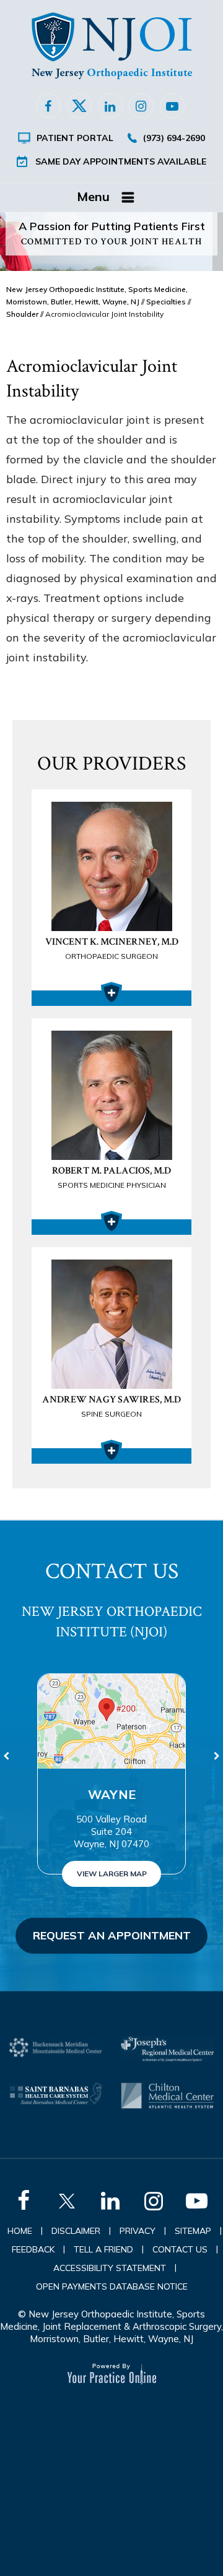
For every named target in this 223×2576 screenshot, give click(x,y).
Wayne (112, 1794)
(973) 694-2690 (174, 138)
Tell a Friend (103, 2249)
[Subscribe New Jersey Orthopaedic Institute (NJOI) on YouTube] (172, 106)
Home (20, 2231)
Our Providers (111, 764)
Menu (93, 196)
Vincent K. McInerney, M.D (112, 948)
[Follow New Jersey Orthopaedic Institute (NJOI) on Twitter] (79, 106)
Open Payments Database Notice (112, 2286)
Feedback (33, 2249)
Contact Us (180, 2249)
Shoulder (22, 314)
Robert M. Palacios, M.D (111, 1177)
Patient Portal (75, 138)
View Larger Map (112, 1874)
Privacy (138, 2231)
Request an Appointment (112, 1935)
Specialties (166, 302)
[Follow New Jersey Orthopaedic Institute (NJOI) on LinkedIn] (110, 106)
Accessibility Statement (110, 2268)
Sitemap (193, 2231)
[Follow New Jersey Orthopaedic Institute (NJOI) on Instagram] (141, 106)
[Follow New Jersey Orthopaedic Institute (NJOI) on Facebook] (48, 106)
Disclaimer (76, 2231)
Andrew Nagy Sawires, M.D (111, 1406)
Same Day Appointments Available (121, 161)
